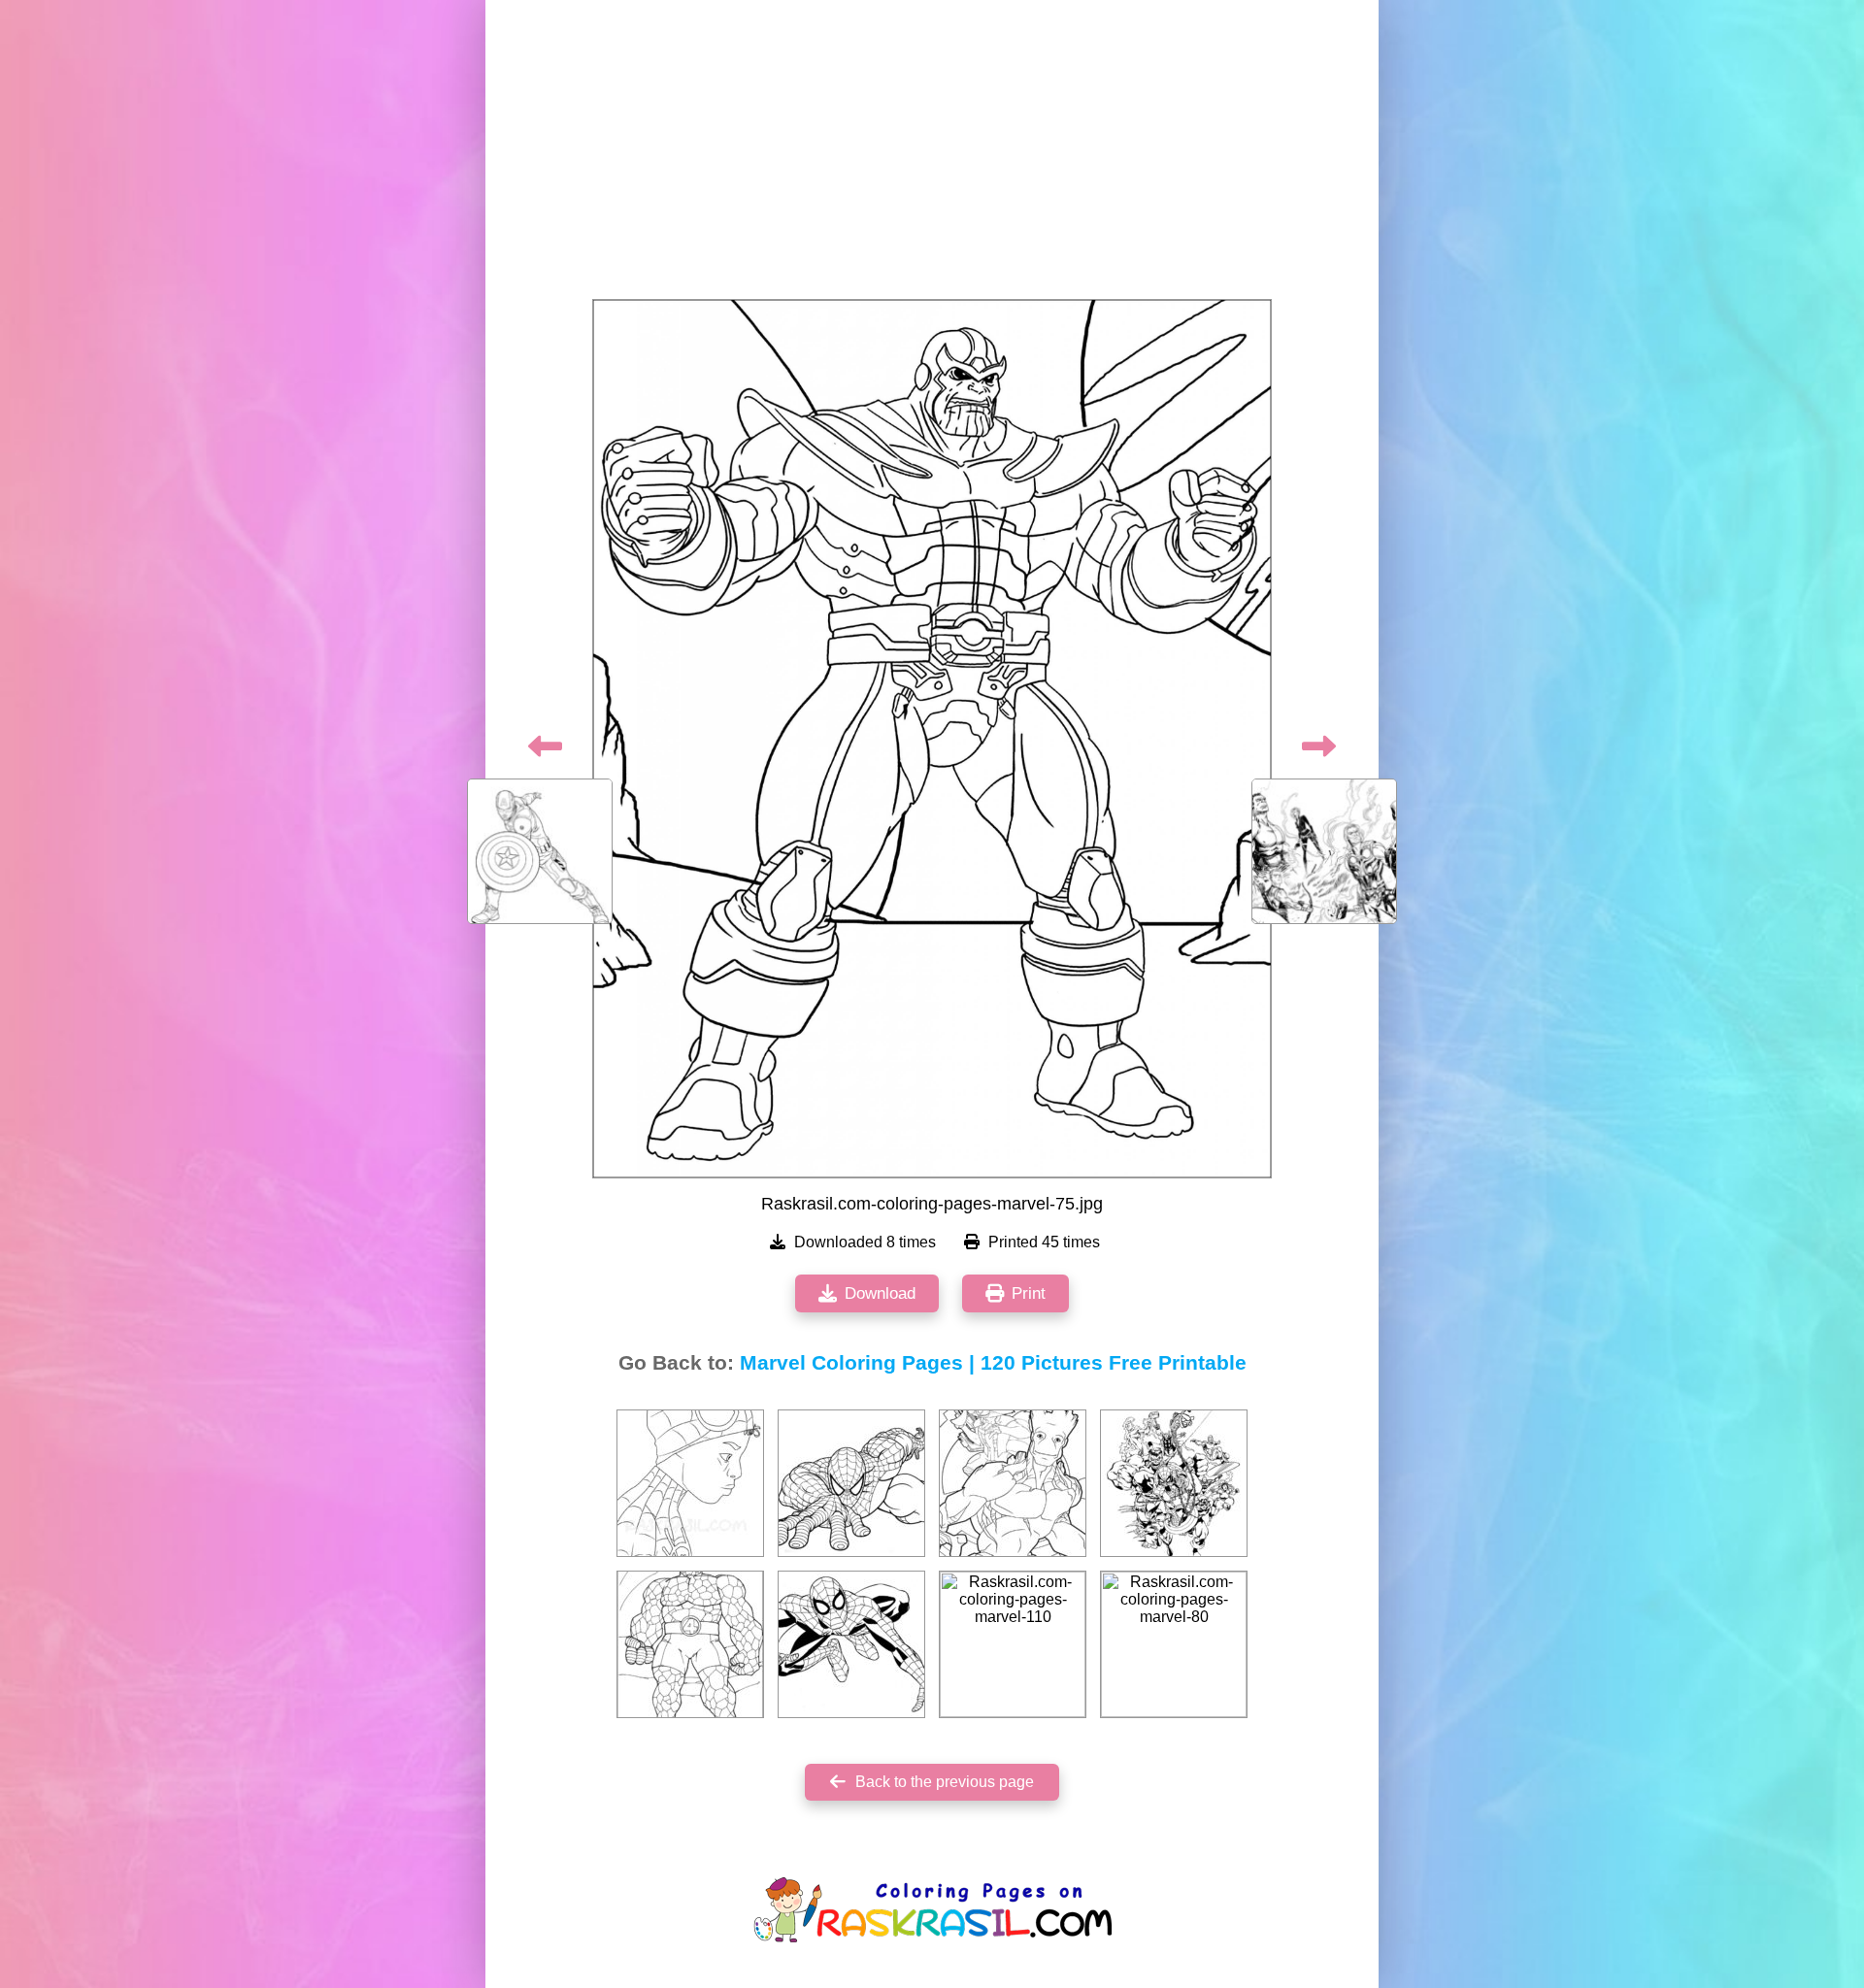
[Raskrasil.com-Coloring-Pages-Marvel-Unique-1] (690, 1483)
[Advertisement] (932, 155)
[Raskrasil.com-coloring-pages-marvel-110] (1013, 1644)
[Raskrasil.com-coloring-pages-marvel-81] (851, 1483)
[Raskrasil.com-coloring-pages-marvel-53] (690, 1644)
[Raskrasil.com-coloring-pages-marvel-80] (1174, 1644)
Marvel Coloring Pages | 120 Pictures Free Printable (993, 1363)
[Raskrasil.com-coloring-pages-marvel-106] (1013, 1483)
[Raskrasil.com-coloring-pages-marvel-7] (851, 1644)
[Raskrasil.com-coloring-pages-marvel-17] (1174, 1483)
